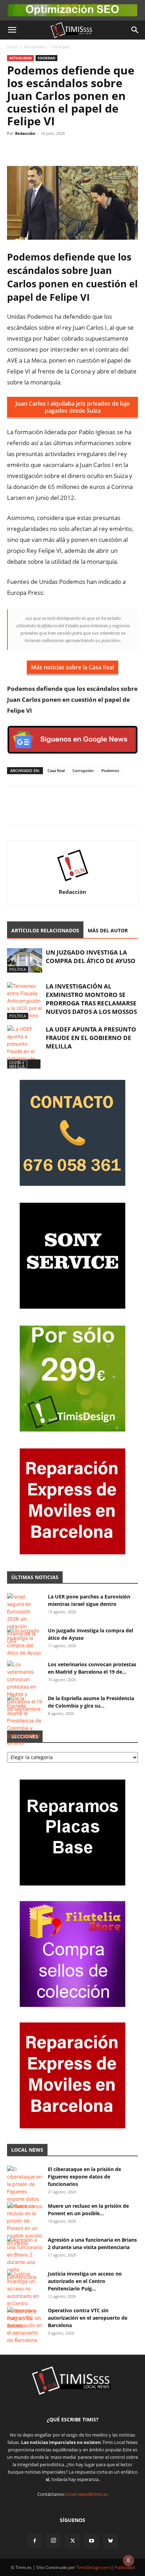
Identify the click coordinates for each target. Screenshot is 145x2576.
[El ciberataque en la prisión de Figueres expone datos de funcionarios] (25, 2188)
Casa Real (56, 770)
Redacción (25, 133)
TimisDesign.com (93, 2567)
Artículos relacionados (45, 930)
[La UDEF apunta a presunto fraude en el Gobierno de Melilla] (25, 1047)
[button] (12, 30)
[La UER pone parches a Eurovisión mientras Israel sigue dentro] (25, 1619)
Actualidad (34, 47)
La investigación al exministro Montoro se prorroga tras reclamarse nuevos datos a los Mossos (91, 999)
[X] (30, 149)
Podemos (110, 770)
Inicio (12, 47)
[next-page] (23, 1064)
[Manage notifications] (128, 2560)
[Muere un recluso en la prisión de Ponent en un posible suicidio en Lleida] (25, 2224)
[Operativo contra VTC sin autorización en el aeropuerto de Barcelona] (25, 2325)
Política (18, 969)
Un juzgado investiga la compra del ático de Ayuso (91, 957)
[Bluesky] (111, 2541)
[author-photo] (72, 882)
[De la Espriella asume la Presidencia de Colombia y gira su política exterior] (25, 1720)
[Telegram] (63, 149)
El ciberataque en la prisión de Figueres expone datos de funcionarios (84, 2177)
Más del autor (108, 930)
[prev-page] (11, 1064)
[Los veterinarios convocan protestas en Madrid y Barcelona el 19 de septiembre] (25, 1687)
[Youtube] (92, 2541)
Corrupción (83, 770)
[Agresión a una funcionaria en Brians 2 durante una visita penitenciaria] (25, 2258)
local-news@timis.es (87, 2494)
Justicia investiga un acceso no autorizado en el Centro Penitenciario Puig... (85, 2281)
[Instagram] (53, 2541)
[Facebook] (14, 149)
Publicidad (124, 2567)
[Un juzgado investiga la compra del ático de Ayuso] (25, 960)
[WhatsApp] (46, 149)
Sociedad (60, 47)
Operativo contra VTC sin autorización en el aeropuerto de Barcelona (88, 2318)
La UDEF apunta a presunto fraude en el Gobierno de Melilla (91, 1038)
